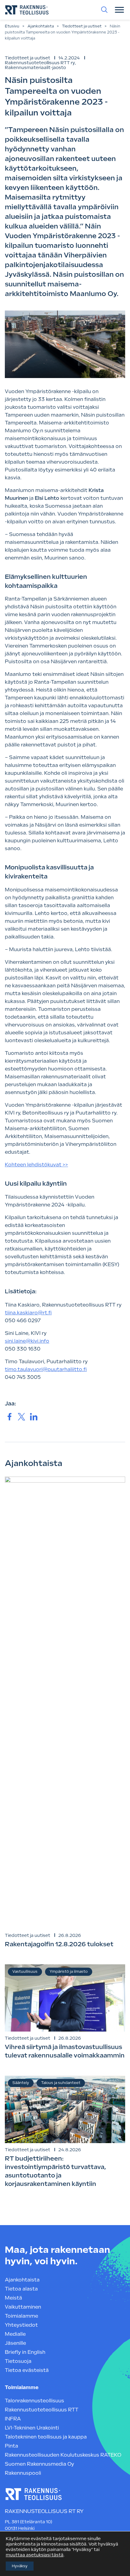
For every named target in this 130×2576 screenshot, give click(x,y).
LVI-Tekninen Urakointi (32, 2428)
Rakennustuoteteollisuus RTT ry (40, 63)
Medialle (15, 2334)
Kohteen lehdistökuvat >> (36, 1165)
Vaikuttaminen (23, 2307)
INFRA (13, 2419)
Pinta (11, 2446)
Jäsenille (15, 2343)
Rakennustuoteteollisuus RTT (42, 2410)
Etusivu (12, 26)
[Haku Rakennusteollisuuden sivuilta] (104, 10)
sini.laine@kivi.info (27, 1341)
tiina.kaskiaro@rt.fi (28, 1313)
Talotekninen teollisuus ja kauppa (46, 2437)
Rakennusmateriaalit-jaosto (35, 68)
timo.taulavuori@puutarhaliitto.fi (46, 1369)
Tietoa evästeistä (27, 2370)
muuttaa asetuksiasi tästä (35, 2555)
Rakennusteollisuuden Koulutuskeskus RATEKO (63, 2455)
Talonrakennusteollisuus (34, 2401)
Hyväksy (20, 2566)
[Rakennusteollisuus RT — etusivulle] (27, 10)
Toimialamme (21, 2316)
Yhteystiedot (21, 2325)
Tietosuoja (18, 2361)
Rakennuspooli (23, 2473)
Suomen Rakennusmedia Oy (39, 2464)
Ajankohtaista (41, 26)
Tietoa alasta (21, 2289)
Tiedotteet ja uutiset (82, 26)
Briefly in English (25, 2352)
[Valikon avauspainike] (119, 10)
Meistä (13, 2298)
